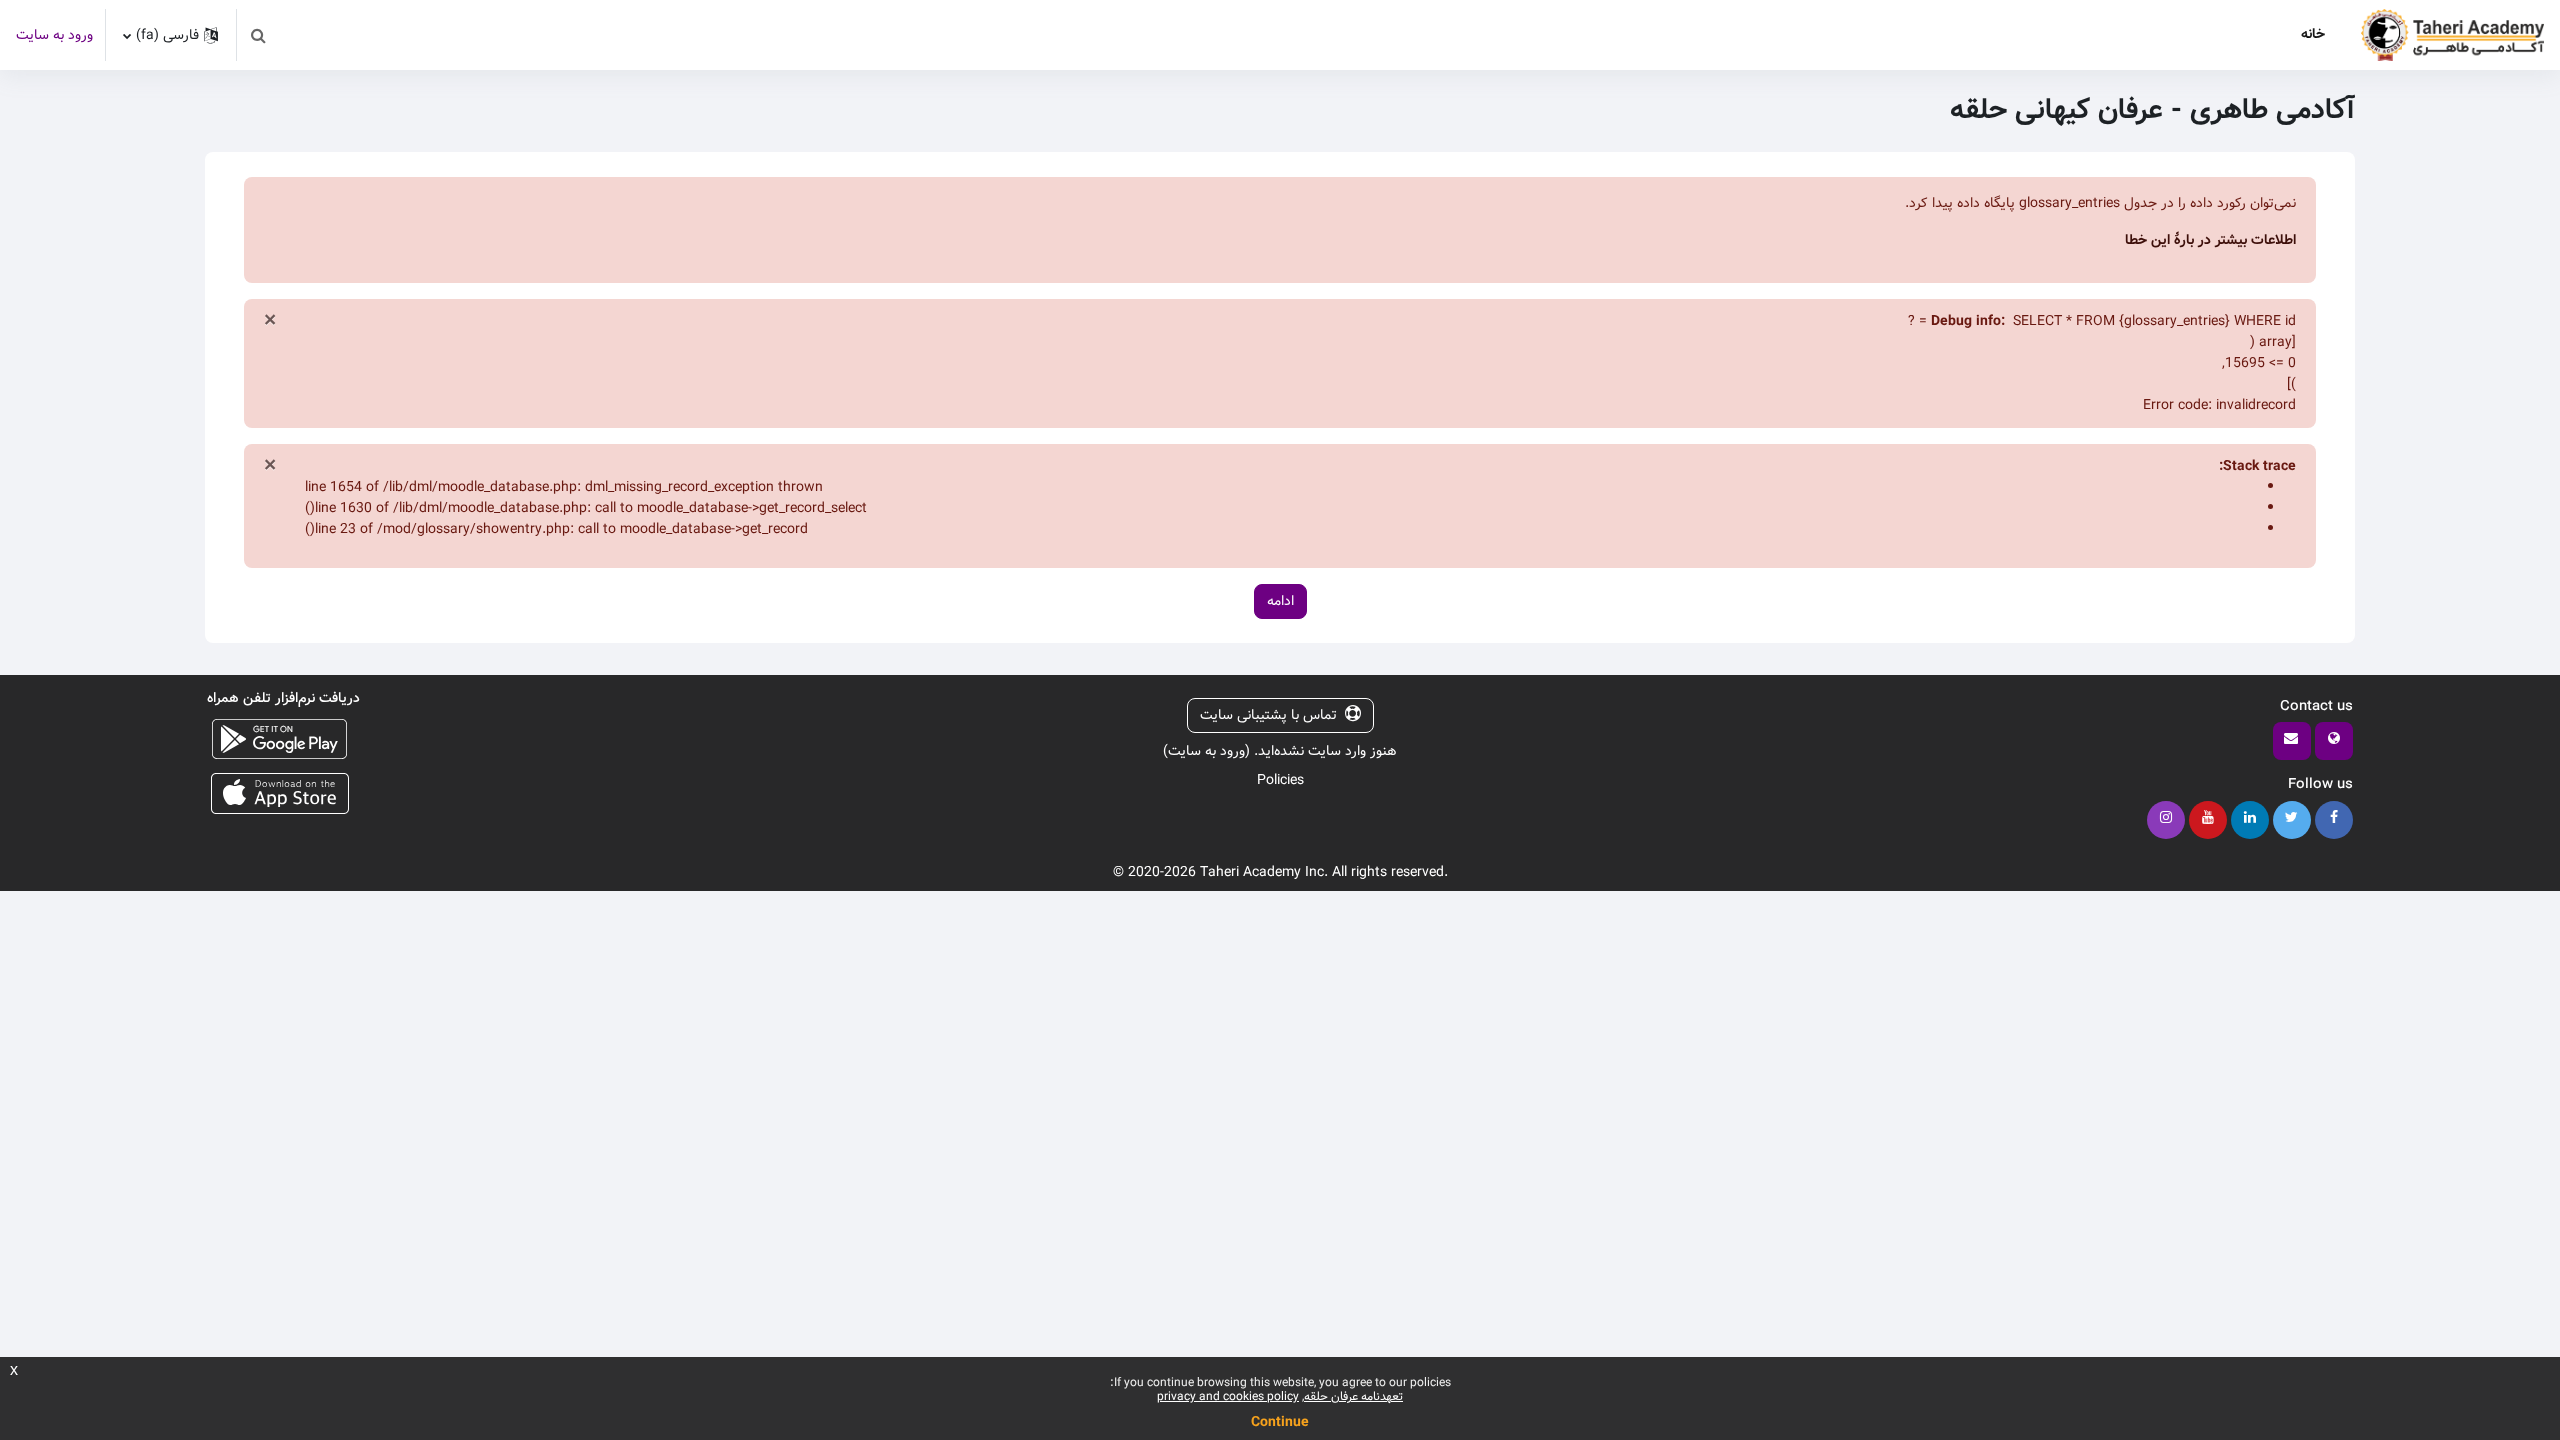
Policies (1280, 780)
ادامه (1280, 601)
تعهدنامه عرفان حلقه (1353, 1396)
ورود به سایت (54, 35)
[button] (258, 35)
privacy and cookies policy (1228, 1396)
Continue (1280, 1422)
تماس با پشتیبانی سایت (1268, 715)
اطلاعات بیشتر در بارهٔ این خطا (2210, 240)
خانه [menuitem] (2313, 34)
